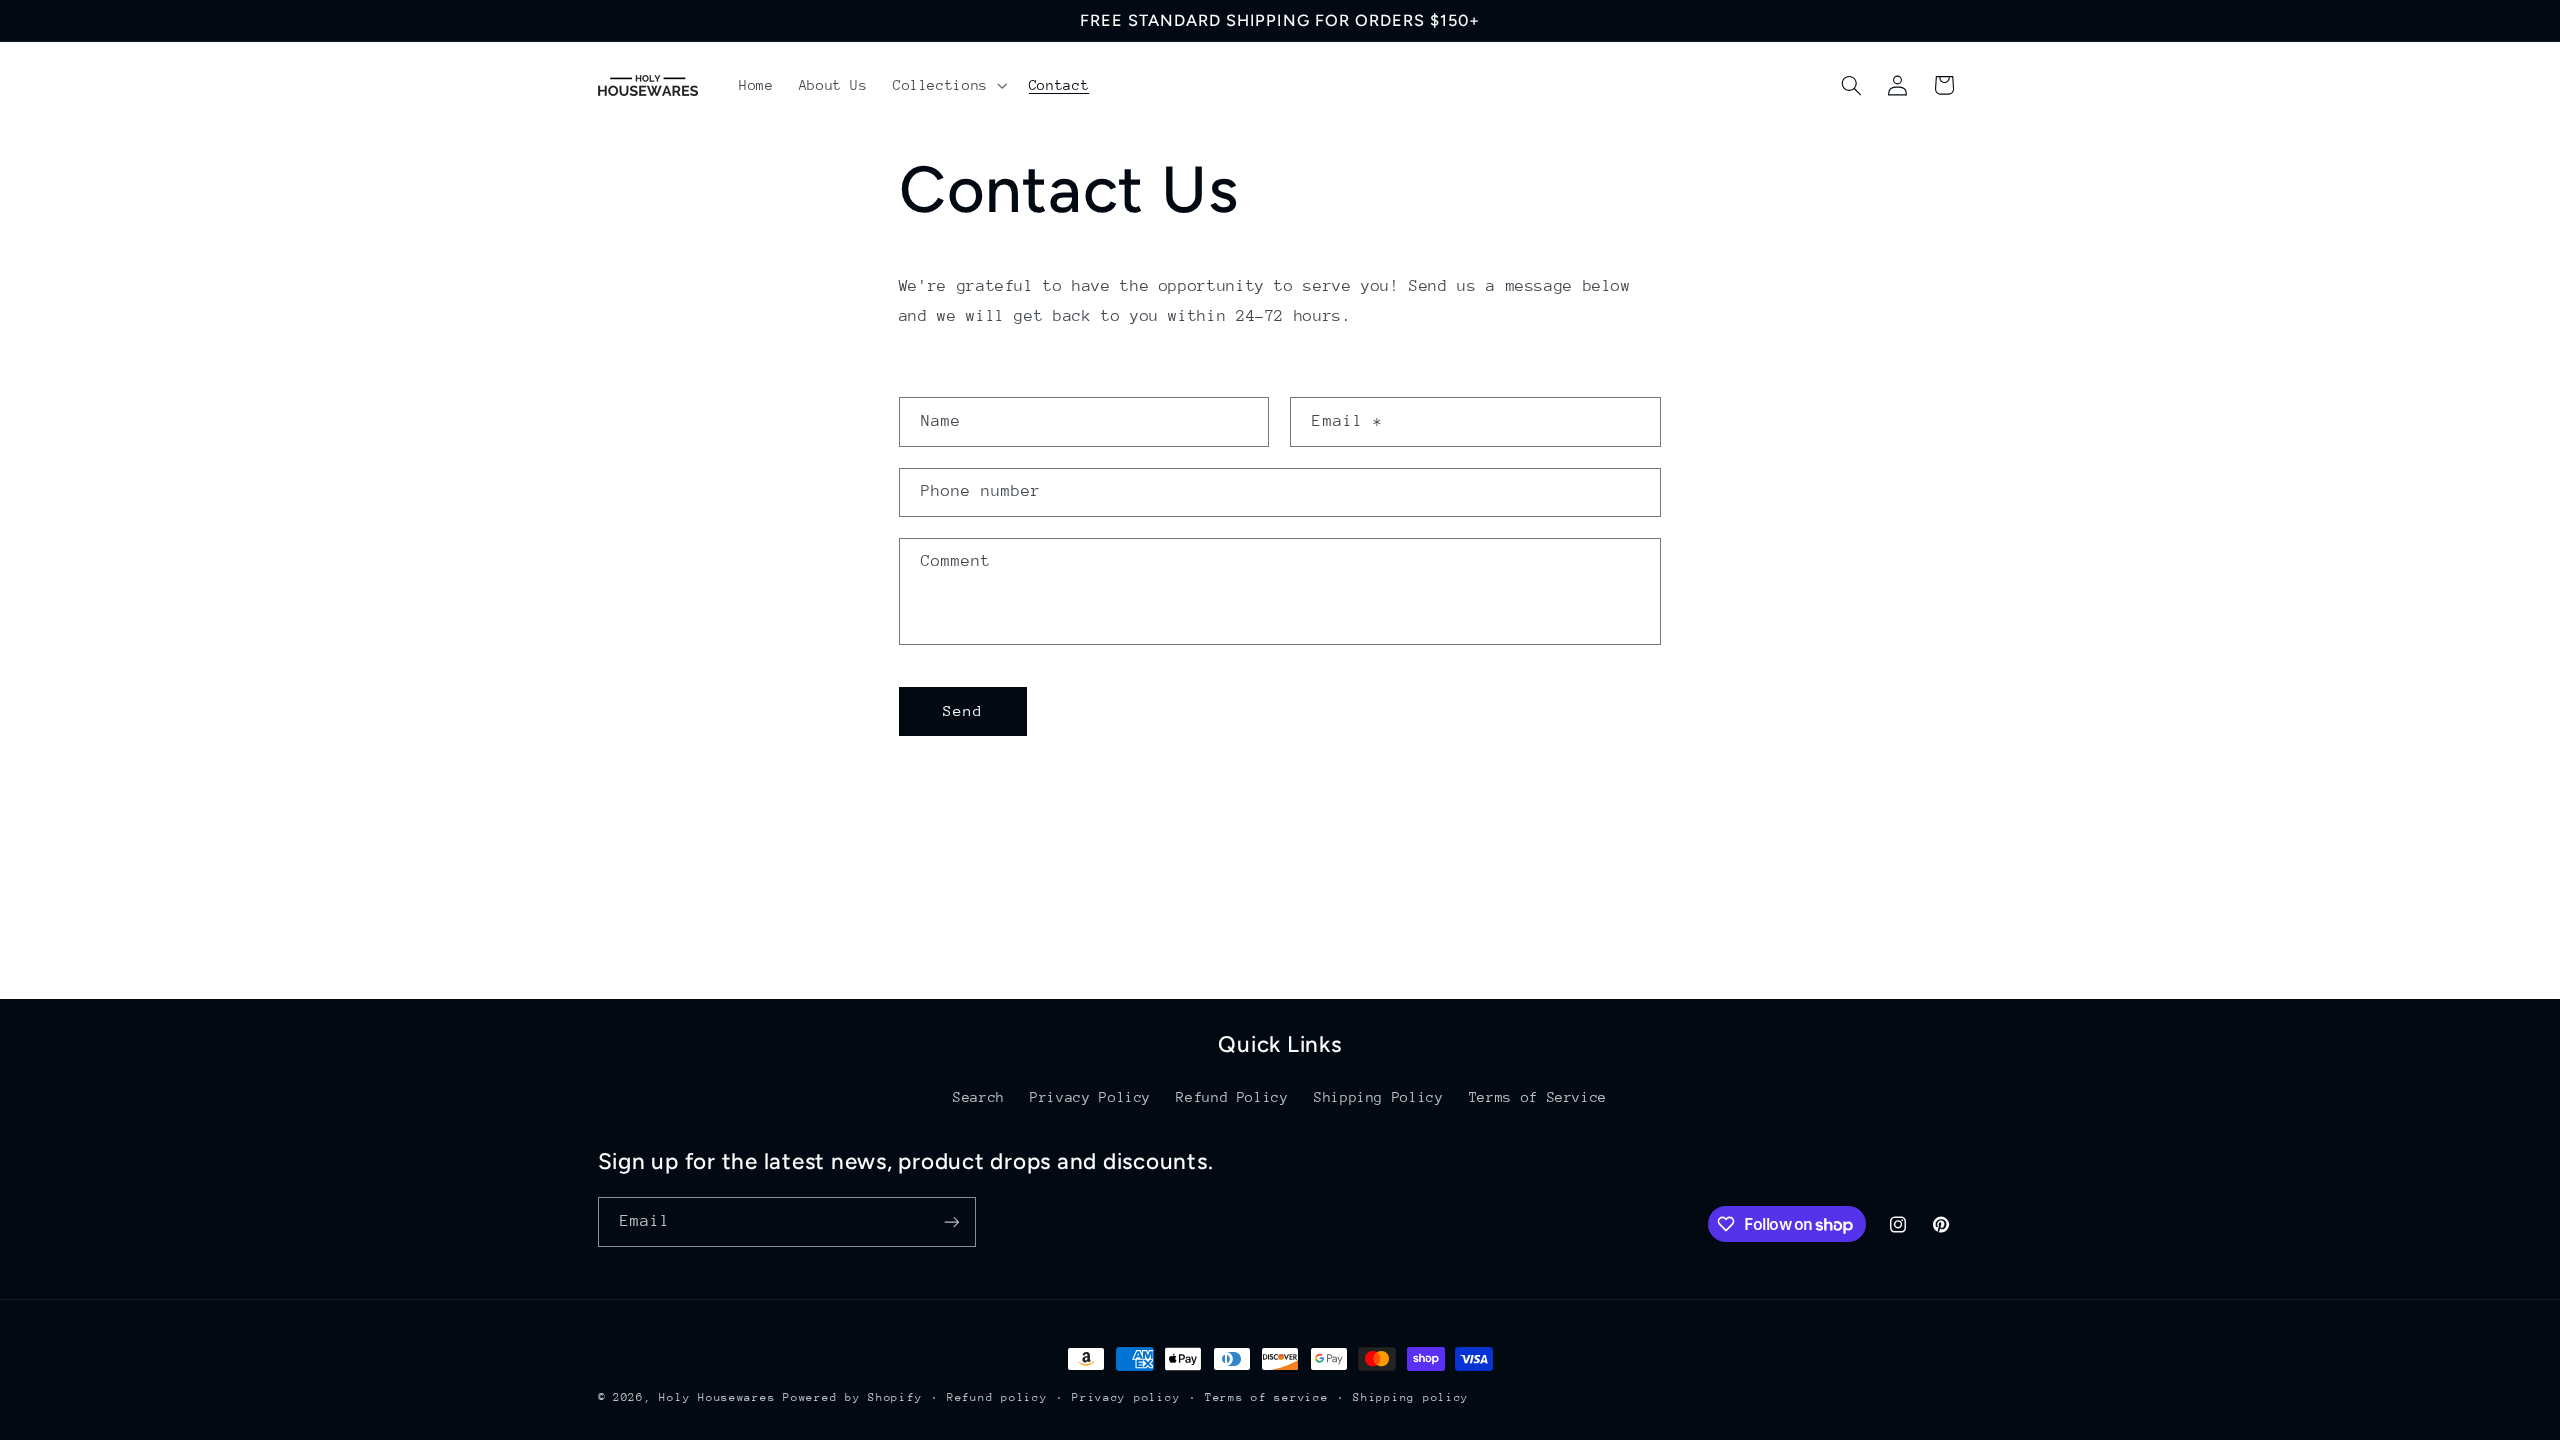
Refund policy (997, 1397)
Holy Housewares (717, 1397)
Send (963, 710)
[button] (948, 85)
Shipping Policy (1378, 1097)
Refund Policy (1232, 1097)
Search (979, 1097)
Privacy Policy (1090, 1097)
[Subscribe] (951, 1221)
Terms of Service (1538, 1097)
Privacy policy (1126, 1397)
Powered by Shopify (852, 1397)
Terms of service (1267, 1397)
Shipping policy (1411, 1397)
